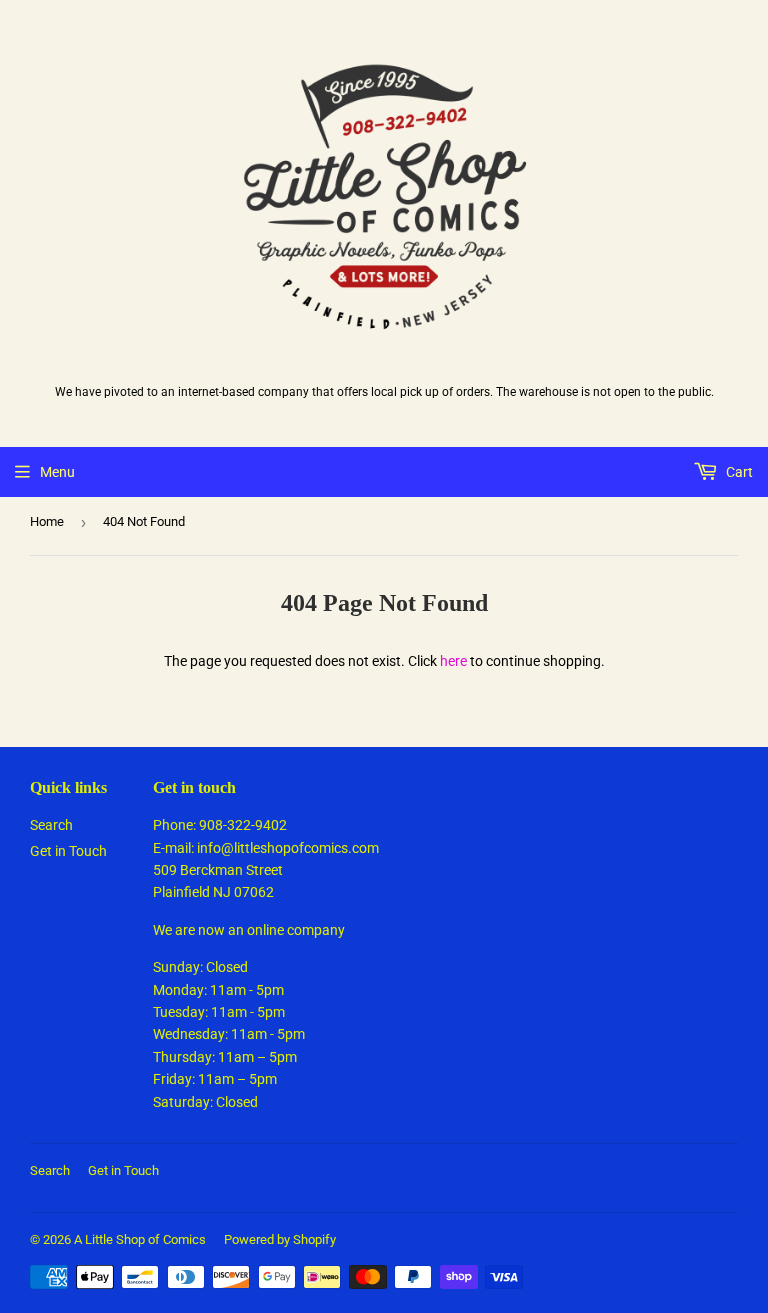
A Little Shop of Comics (140, 1239)
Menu (57, 472)
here (453, 661)
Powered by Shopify (280, 1239)
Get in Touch (68, 851)
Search (51, 825)
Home (47, 521)
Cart (738, 472)
